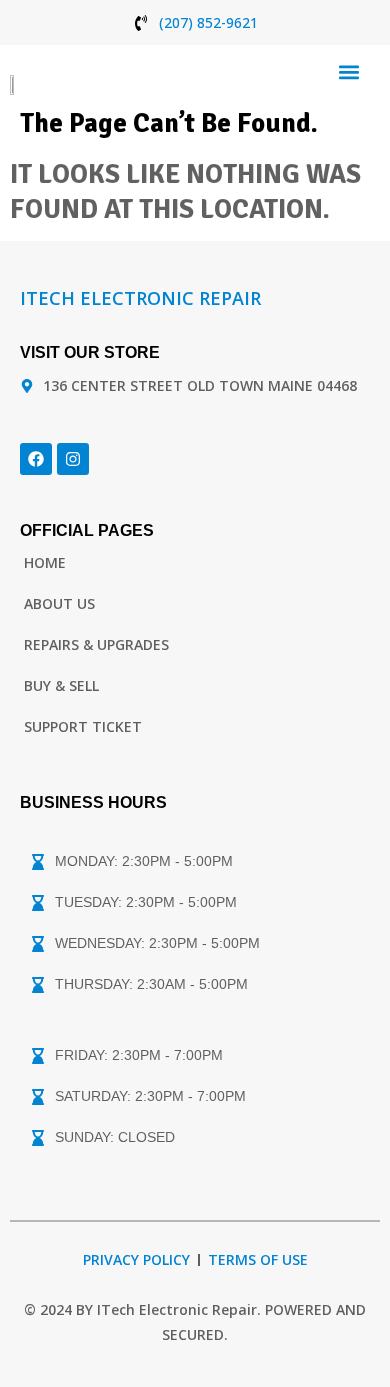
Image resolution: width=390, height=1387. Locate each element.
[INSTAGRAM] (73, 459)
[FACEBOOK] (36, 459)
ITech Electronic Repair (140, 298)
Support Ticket (83, 726)
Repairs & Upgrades (96, 644)
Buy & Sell (61, 685)
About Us (59, 603)
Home (45, 562)
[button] (348, 71)
